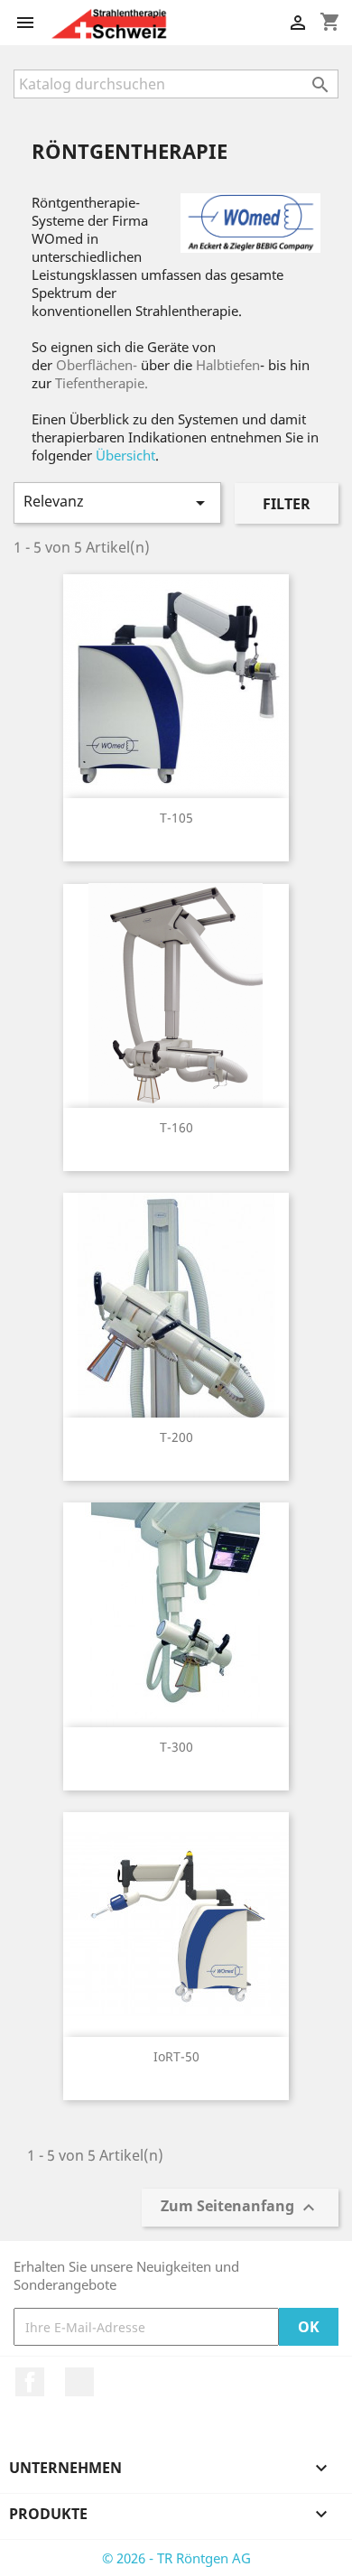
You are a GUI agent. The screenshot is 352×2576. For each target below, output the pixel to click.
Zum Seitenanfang (240, 2208)
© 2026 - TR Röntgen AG (176, 2558)
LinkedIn (79, 2382)
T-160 (176, 1127)
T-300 (176, 1747)
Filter (287, 504)
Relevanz (117, 502)
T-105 (176, 818)
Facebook (30, 2382)
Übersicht (125, 455)
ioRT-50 (176, 2056)
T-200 (176, 1437)
